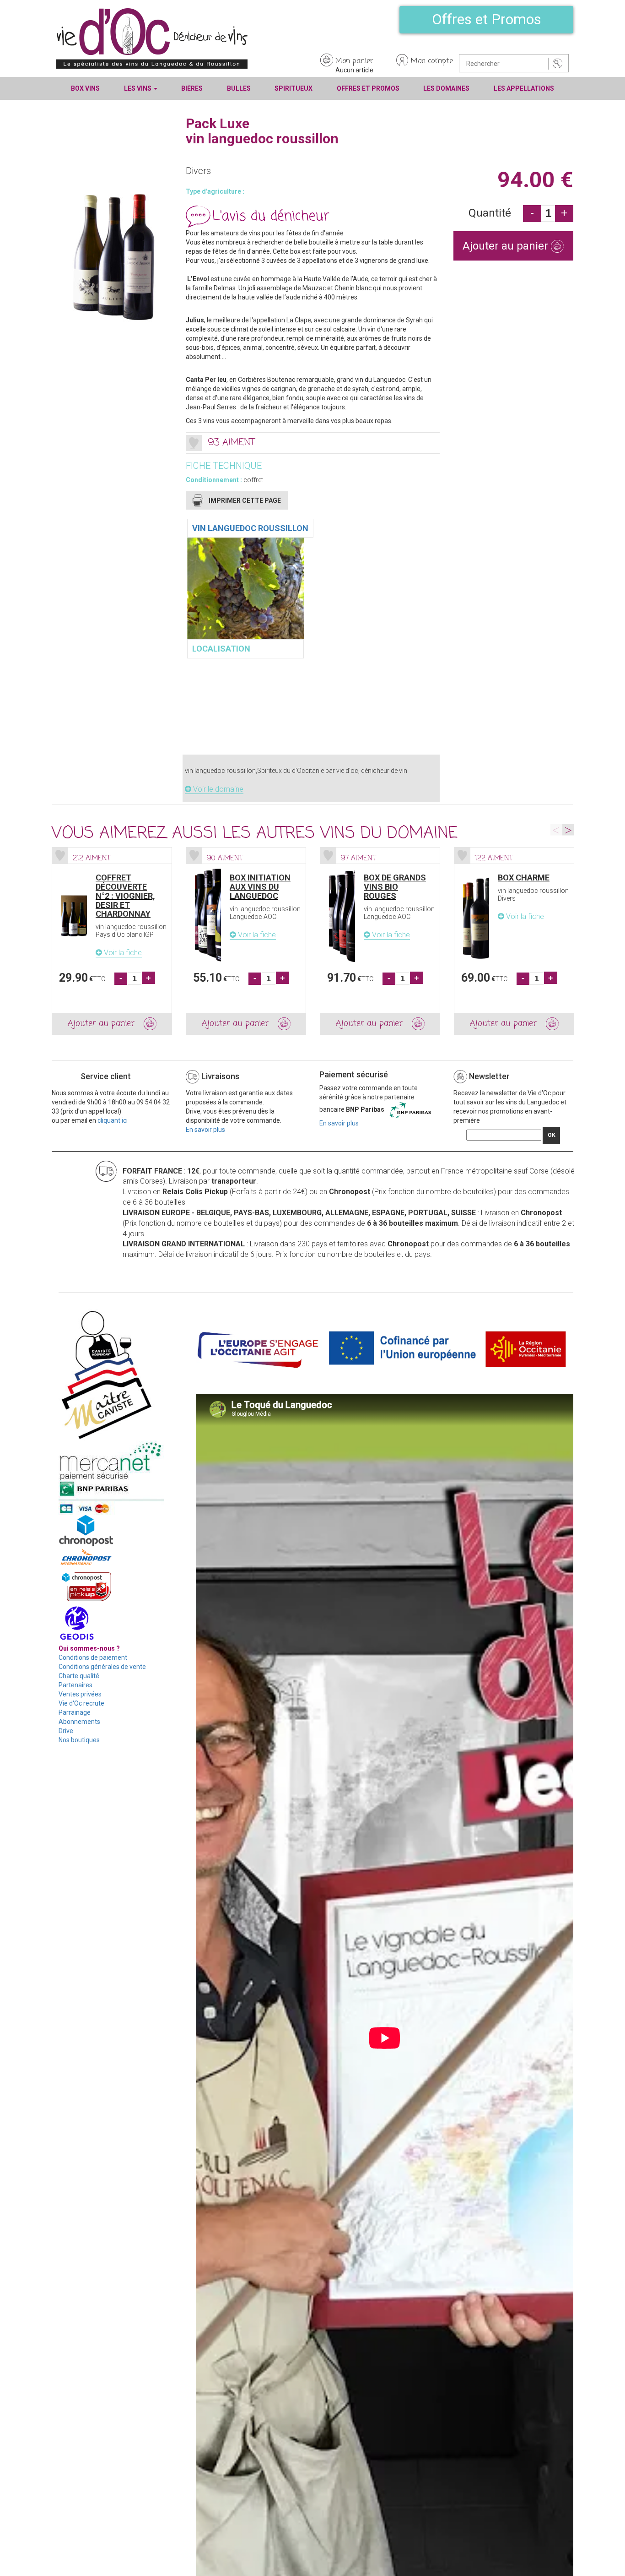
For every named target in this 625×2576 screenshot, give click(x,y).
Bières (192, 88)
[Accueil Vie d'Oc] (152, 38)
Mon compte (432, 61)
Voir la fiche (122, 953)
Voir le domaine (217, 789)
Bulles (239, 88)
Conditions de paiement (93, 1658)
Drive (66, 1731)
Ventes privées (80, 1694)
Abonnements (79, 1722)
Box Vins (85, 88)
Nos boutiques (79, 1740)
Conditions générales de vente (102, 1667)
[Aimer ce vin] (194, 443)
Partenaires (75, 1685)
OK (552, 1135)
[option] (112, 941)
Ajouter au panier (507, 246)
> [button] (568, 830)
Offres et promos (368, 88)
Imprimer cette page (245, 500)
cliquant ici (113, 1120)
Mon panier (354, 61)
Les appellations (524, 88)
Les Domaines (446, 88)
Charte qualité (79, 1676)
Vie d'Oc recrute (81, 1703)
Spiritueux (294, 88)
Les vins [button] (138, 88)
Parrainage (75, 1712)
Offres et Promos (487, 19)
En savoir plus (205, 1130)
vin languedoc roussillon (250, 528)
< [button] (556, 830)
